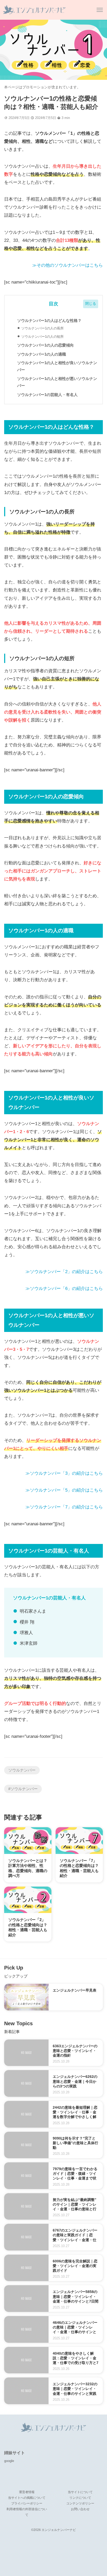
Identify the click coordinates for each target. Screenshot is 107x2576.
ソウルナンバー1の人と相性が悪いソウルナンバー (57, 382)
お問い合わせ (80, 2509)
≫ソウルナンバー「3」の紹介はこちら (64, 1473)
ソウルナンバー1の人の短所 (42, 337)
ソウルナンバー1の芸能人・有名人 (47, 395)
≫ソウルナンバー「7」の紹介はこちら (64, 1507)
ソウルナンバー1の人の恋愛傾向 (45, 345)
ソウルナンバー (22, 1770)
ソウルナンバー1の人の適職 (42, 354)
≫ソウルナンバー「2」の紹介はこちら (64, 1272)
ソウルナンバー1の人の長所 (42, 328)
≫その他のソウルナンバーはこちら (68, 265)
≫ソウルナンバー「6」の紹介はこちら (64, 1289)
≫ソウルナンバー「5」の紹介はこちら (64, 1490)
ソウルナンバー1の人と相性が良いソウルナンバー (57, 366)
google (9, 2461)
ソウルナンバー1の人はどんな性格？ (49, 320)
